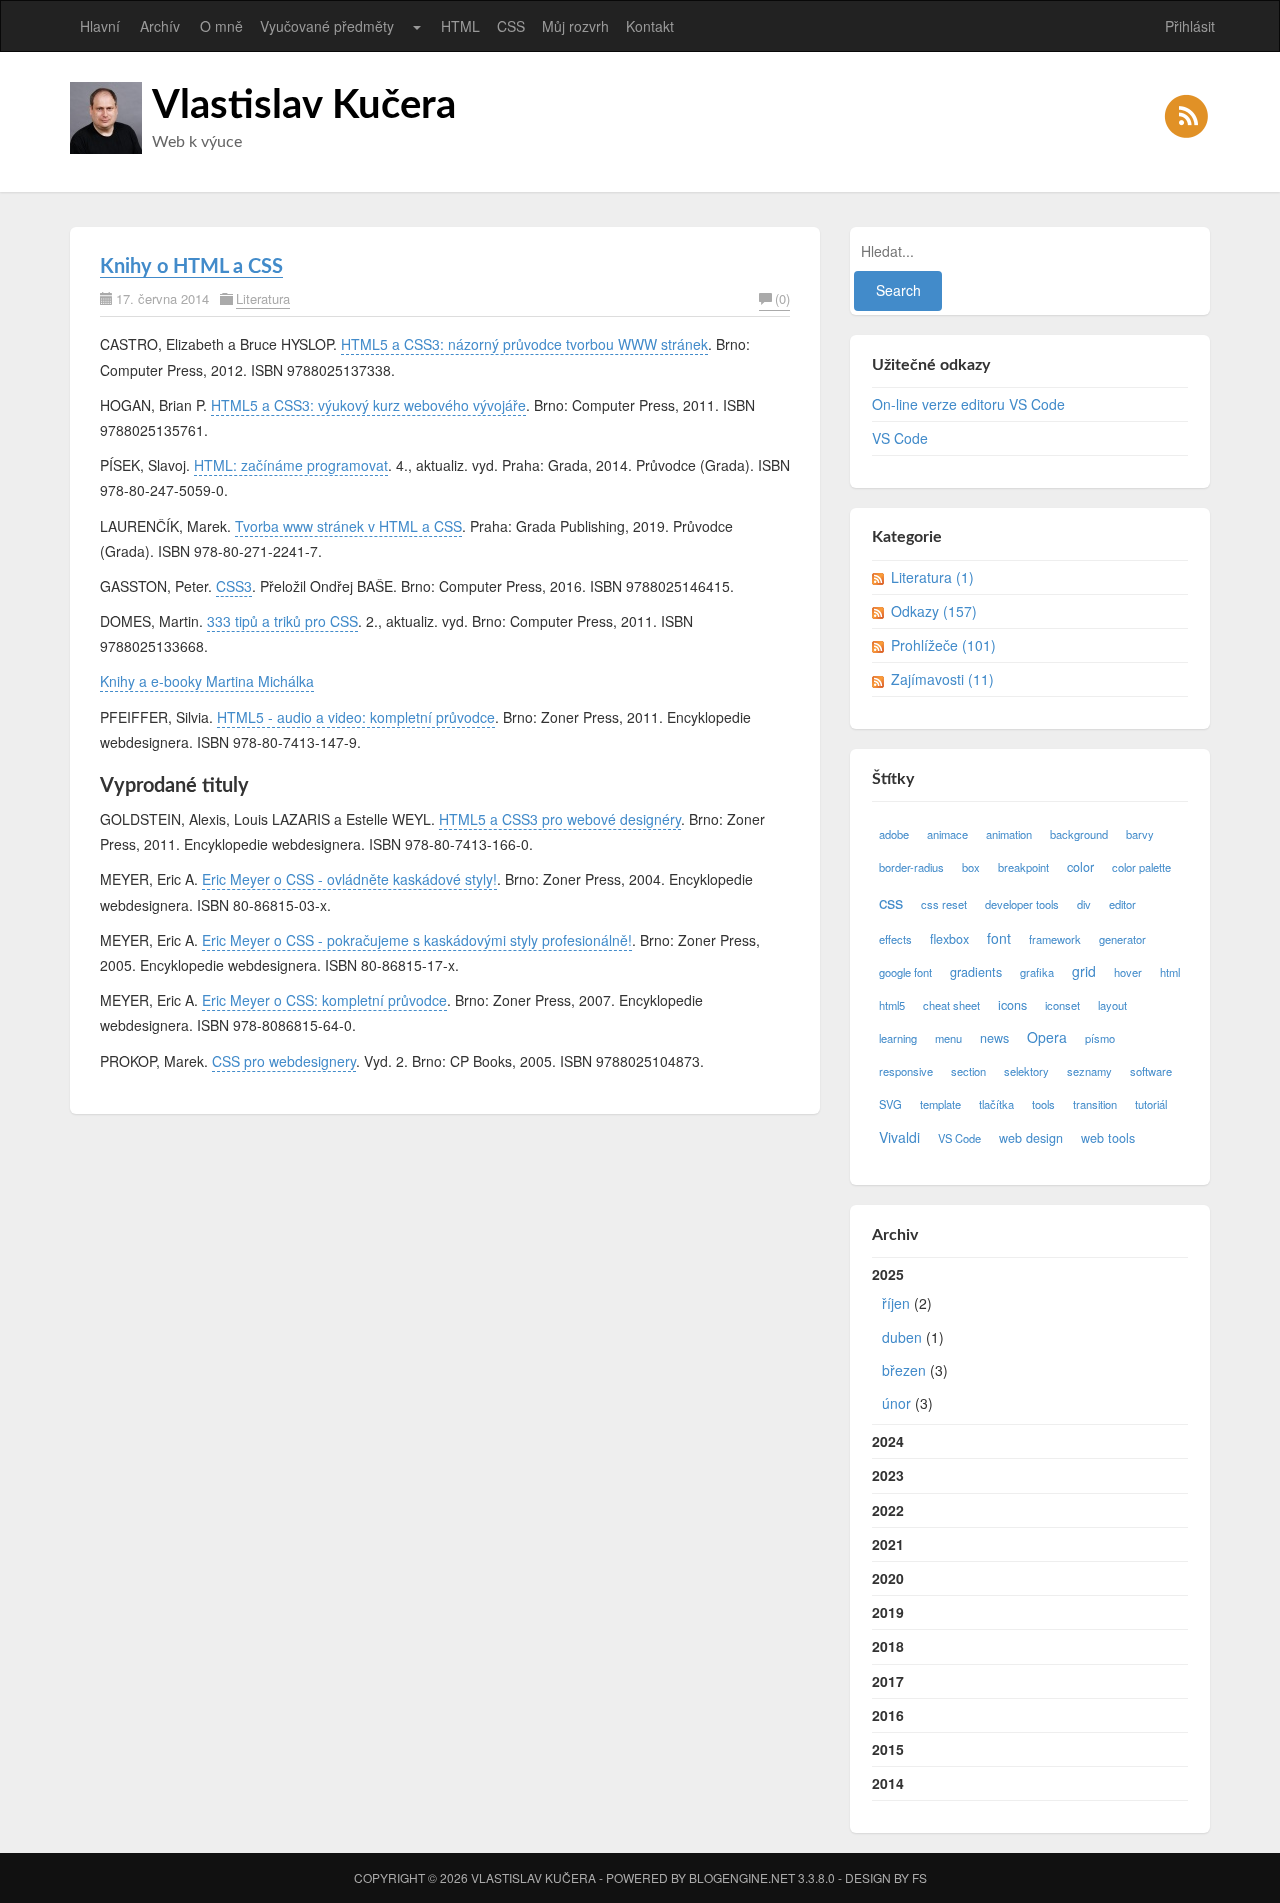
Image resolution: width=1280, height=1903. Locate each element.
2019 (888, 1612)
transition (1095, 1104)
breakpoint (1023, 867)
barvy (1140, 834)
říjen (896, 1303)
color (1080, 867)
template (940, 1104)
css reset (944, 904)
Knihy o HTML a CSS (191, 267)
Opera (1047, 1037)
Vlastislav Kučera (304, 106)
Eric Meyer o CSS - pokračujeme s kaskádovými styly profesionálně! (417, 940)
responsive (906, 1071)
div (1084, 904)
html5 (892, 1005)
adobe (894, 834)
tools (1043, 1104)
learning (898, 1038)
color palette (1141, 867)
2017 (888, 1681)
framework (1055, 939)
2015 (888, 1749)
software (1151, 1071)
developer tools (1022, 904)
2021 (888, 1544)
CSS (511, 26)
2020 (888, 1578)
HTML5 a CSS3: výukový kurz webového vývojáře (368, 405)
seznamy (1089, 1071)
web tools (1108, 1138)
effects (895, 939)
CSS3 (234, 586)
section (968, 1071)
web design (1031, 1138)
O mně (221, 26)
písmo (1100, 1038)
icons (1012, 1005)
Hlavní (100, 26)
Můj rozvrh (575, 26)
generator (1122, 939)
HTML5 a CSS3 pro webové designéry (560, 819)
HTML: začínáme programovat (291, 465)
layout (1112, 1005)
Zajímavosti (942, 679)
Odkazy (934, 611)
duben (902, 1337)
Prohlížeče (943, 645)
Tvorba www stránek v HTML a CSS (348, 526)
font (999, 938)
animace (947, 834)
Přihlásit (1190, 26)
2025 (910, 1338)
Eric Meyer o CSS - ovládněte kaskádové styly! (349, 879)
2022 (888, 1510)
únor (896, 1403)
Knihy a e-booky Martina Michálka (207, 681)
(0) (782, 298)
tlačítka (996, 1104)
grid (1084, 971)
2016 (888, 1715)
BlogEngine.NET (742, 1877)
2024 (888, 1441)
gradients (976, 972)
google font (905, 972)
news (994, 1038)
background (1079, 834)
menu (948, 1038)
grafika (1037, 972)
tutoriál (1151, 1104)
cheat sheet (951, 1005)
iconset (1062, 1005)
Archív (160, 26)
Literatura (263, 298)
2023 (888, 1475)
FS (919, 1877)
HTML (460, 26)
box (971, 867)
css (891, 902)
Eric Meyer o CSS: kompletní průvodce (324, 1000)
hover (1128, 972)
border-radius (911, 867)
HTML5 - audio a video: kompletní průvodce (356, 717)
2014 (888, 1783)
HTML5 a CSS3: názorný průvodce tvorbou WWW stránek (524, 344)
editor (1122, 904)
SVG (890, 1104)
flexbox (949, 939)
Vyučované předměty (327, 26)
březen (904, 1370)
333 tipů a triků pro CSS (282, 621)
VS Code (900, 438)
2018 (888, 1646)
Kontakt (650, 26)
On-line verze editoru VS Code (968, 404)
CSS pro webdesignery (284, 1061)
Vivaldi (899, 1137)
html (1170, 972)
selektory (1026, 1071)
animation (1009, 834)
